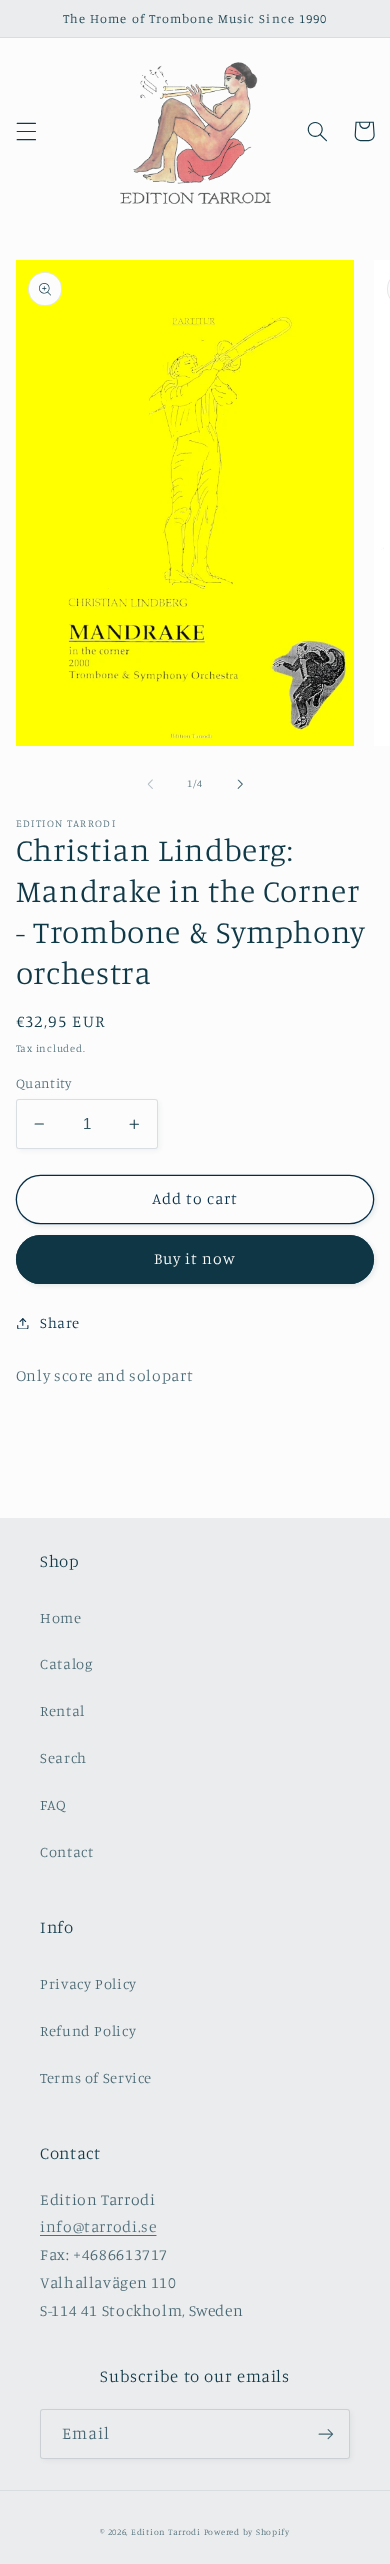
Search (63, 1757)
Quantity (43, 1083)
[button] (26, 131)
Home (61, 1617)
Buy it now (195, 1258)
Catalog (66, 1663)
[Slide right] (240, 784)
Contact (66, 1851)
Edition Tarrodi (166, 2531)
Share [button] (60, 1322)
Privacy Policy (88, 1983)
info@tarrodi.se (98, 2226)
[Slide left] (150, 784)
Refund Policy (88, 2030)
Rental (62, 1710)
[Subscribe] (326, 2433)
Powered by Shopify (247, 2531)
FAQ (53, 1804)
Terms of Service (96, 2077)
